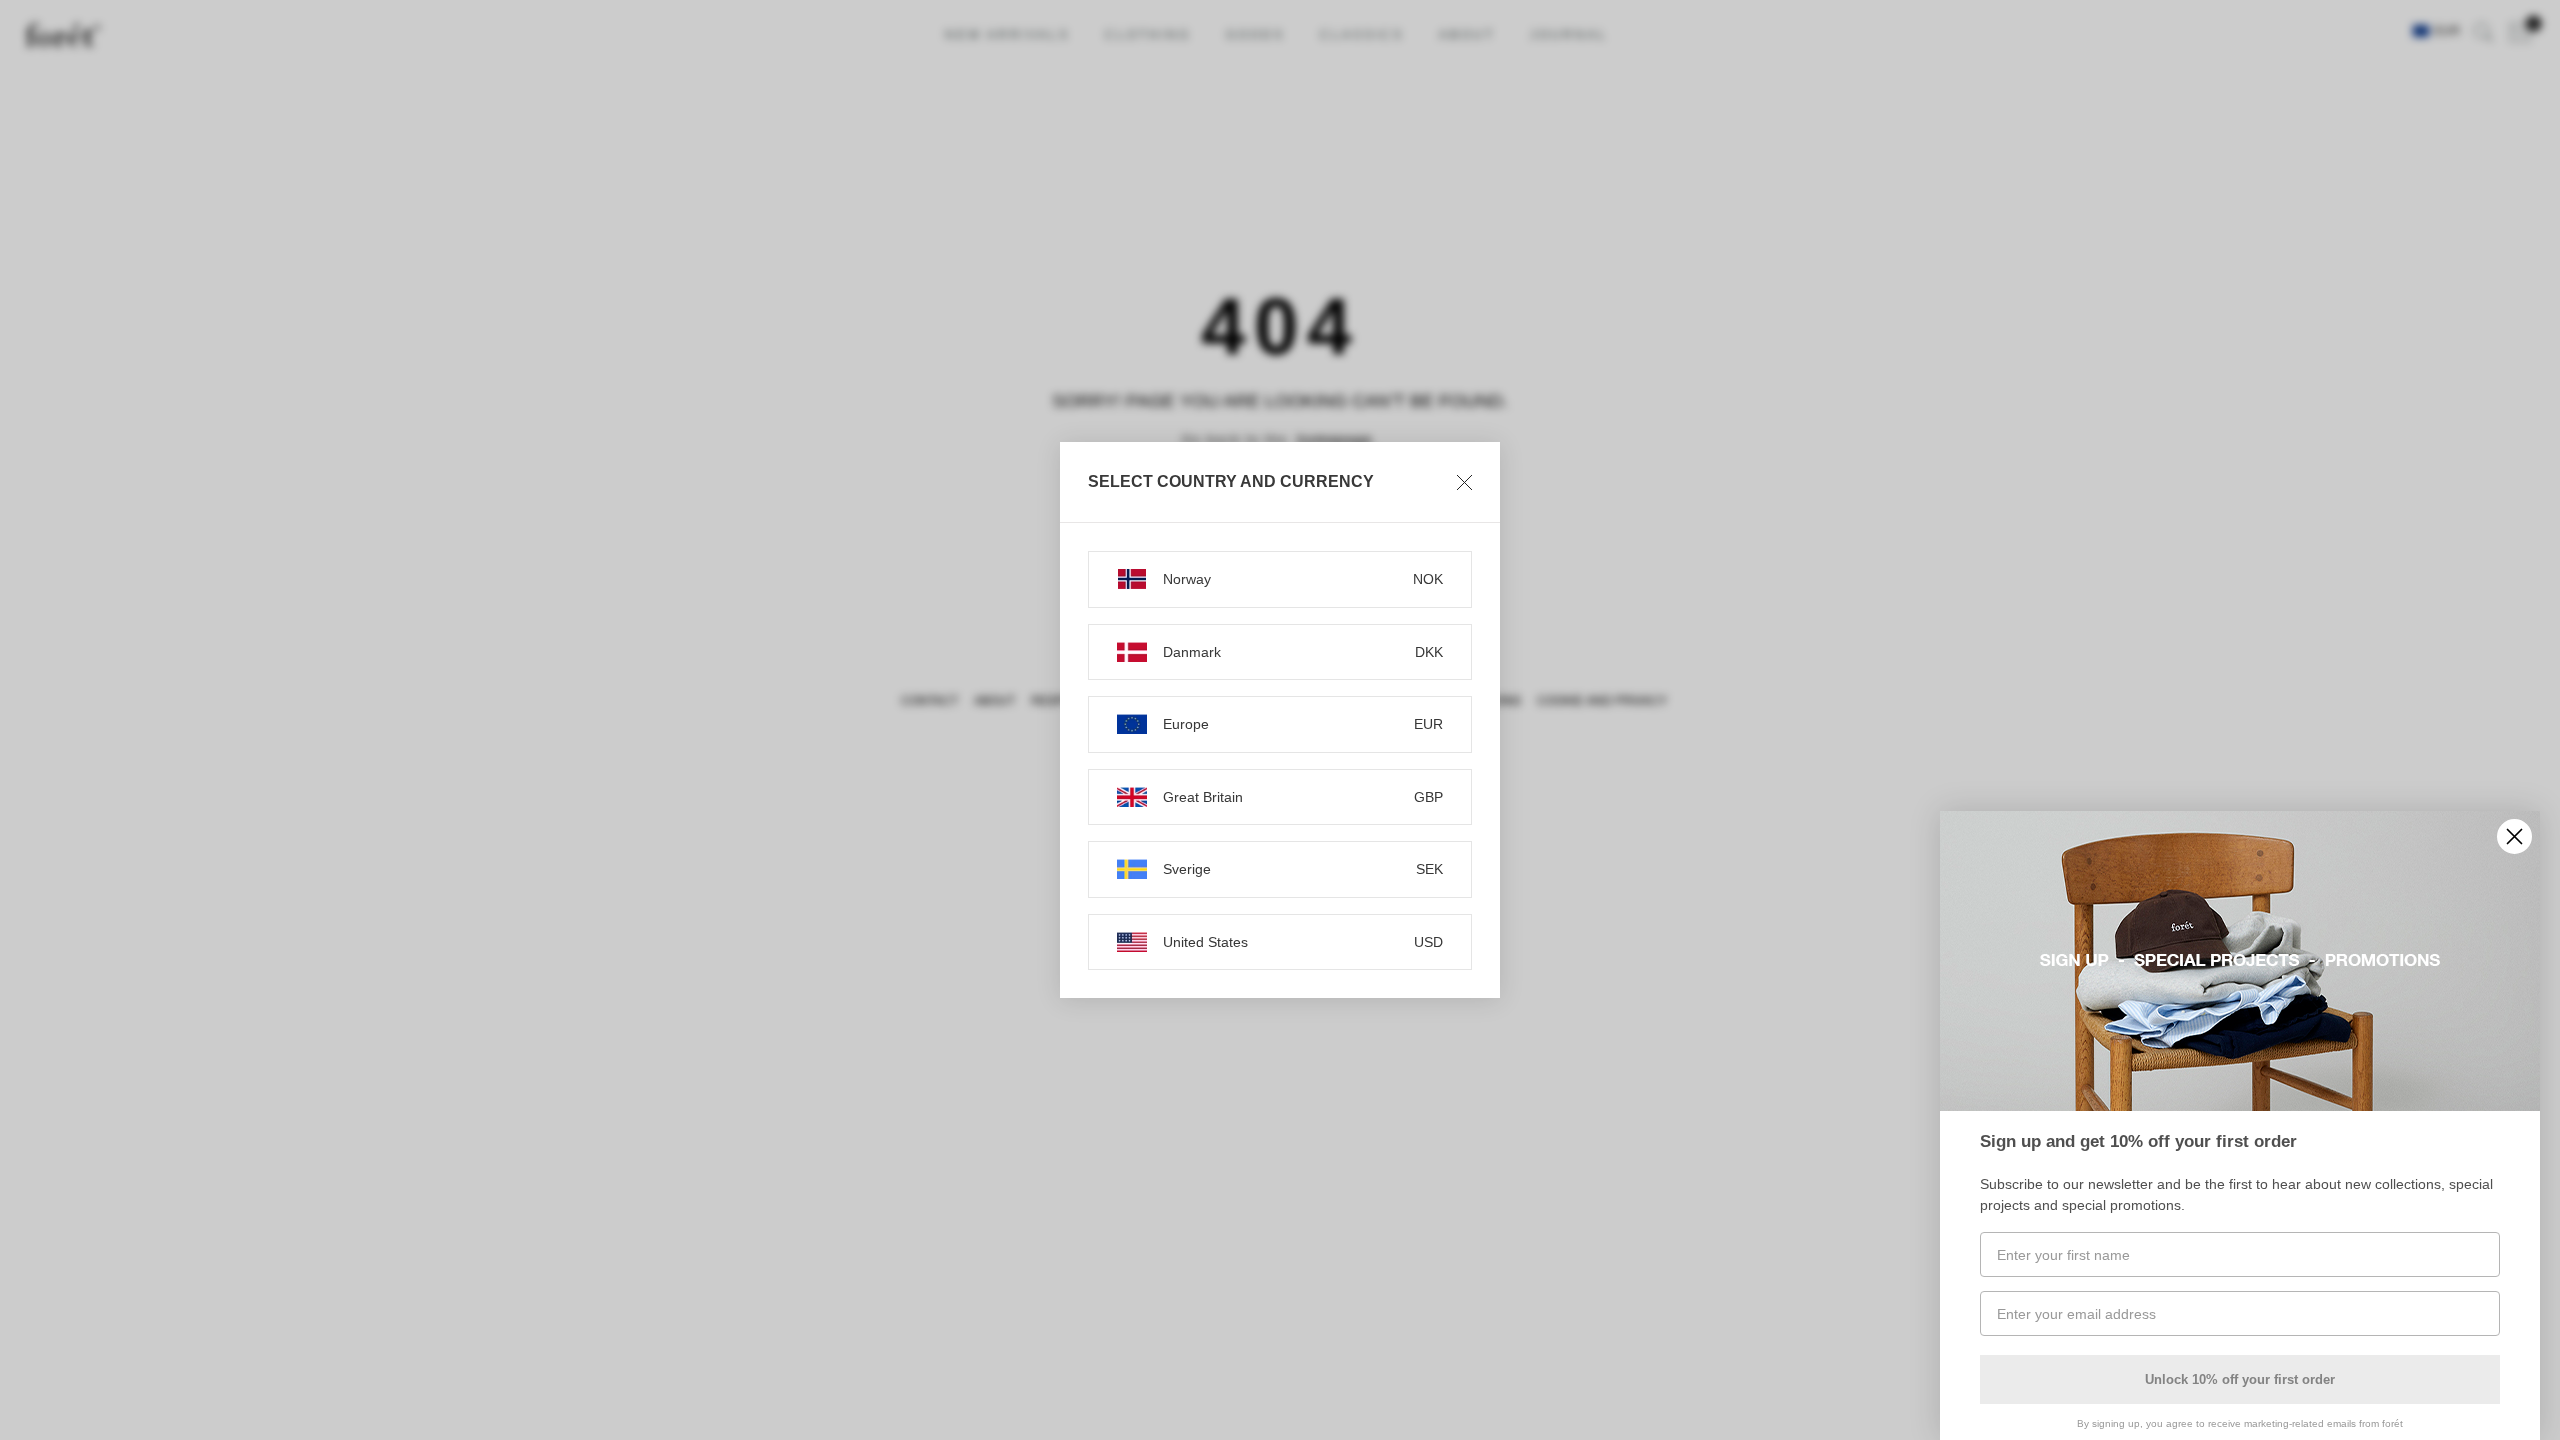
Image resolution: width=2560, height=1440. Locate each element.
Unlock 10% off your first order (2240, 1379)
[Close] (1464, 482)
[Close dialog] (2514, 836)
